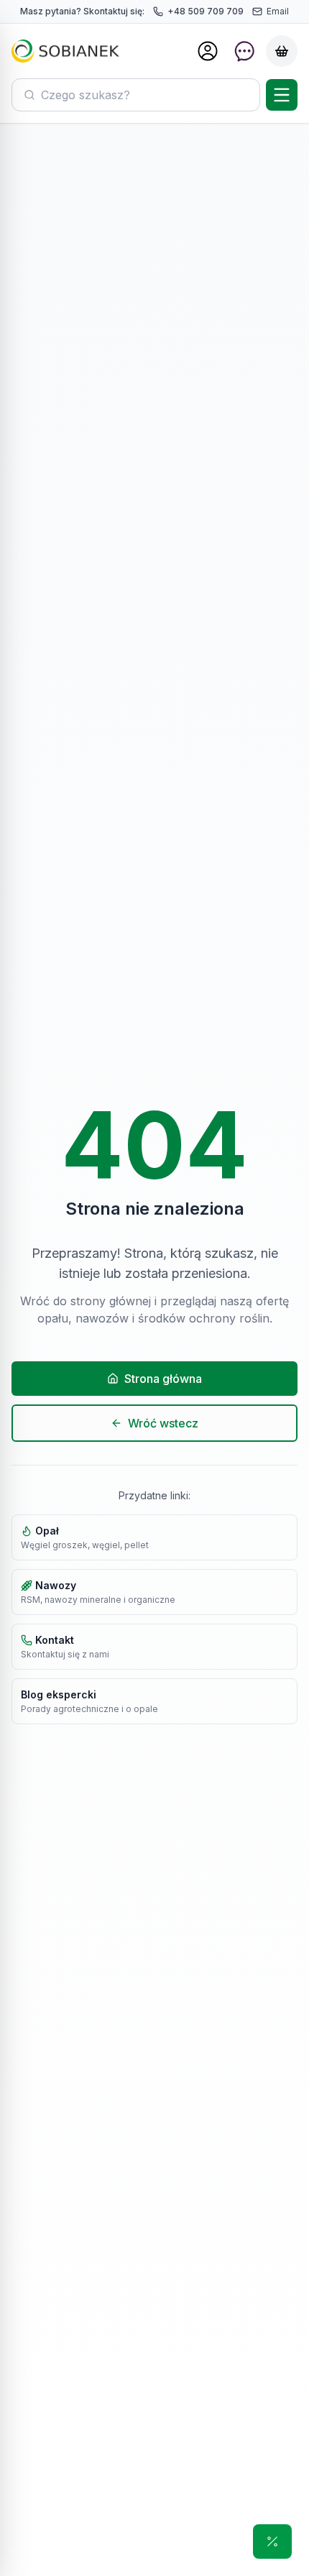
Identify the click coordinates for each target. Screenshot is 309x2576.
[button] (272, 2541)
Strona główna (163, 1379)
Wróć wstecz (163, 1423)
